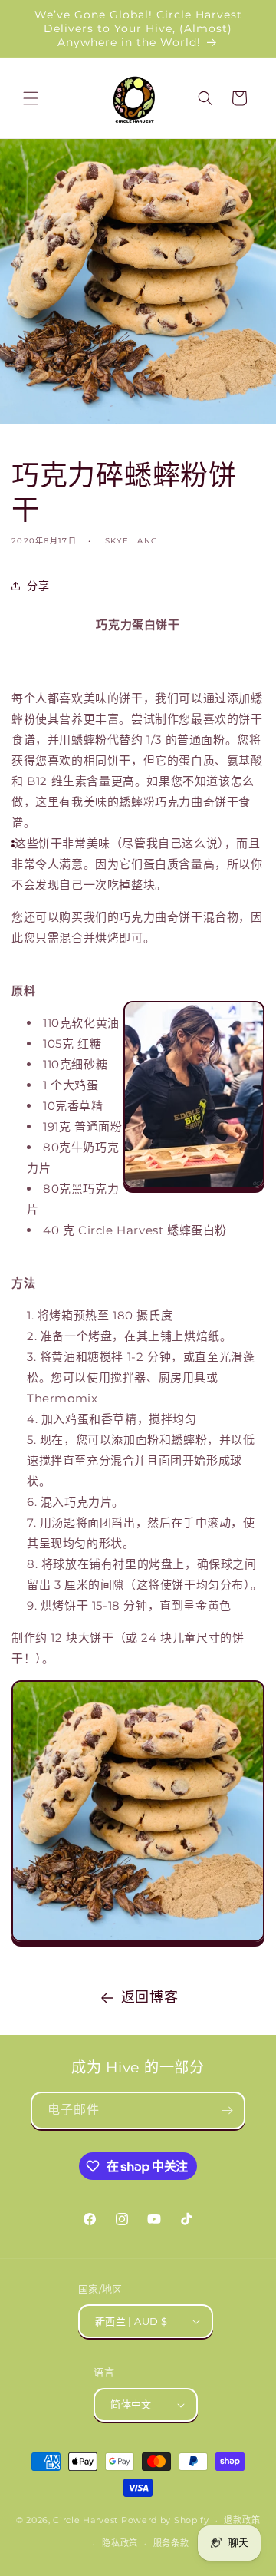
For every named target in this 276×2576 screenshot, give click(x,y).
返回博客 (149, 1997)
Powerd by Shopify (165, 2520)
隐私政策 (120, 2543)
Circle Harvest (85, 2520)
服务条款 (171, 2543)
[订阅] (227, 2110)
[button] (31, 98)
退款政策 (242, 2520)
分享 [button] (38, 586)
